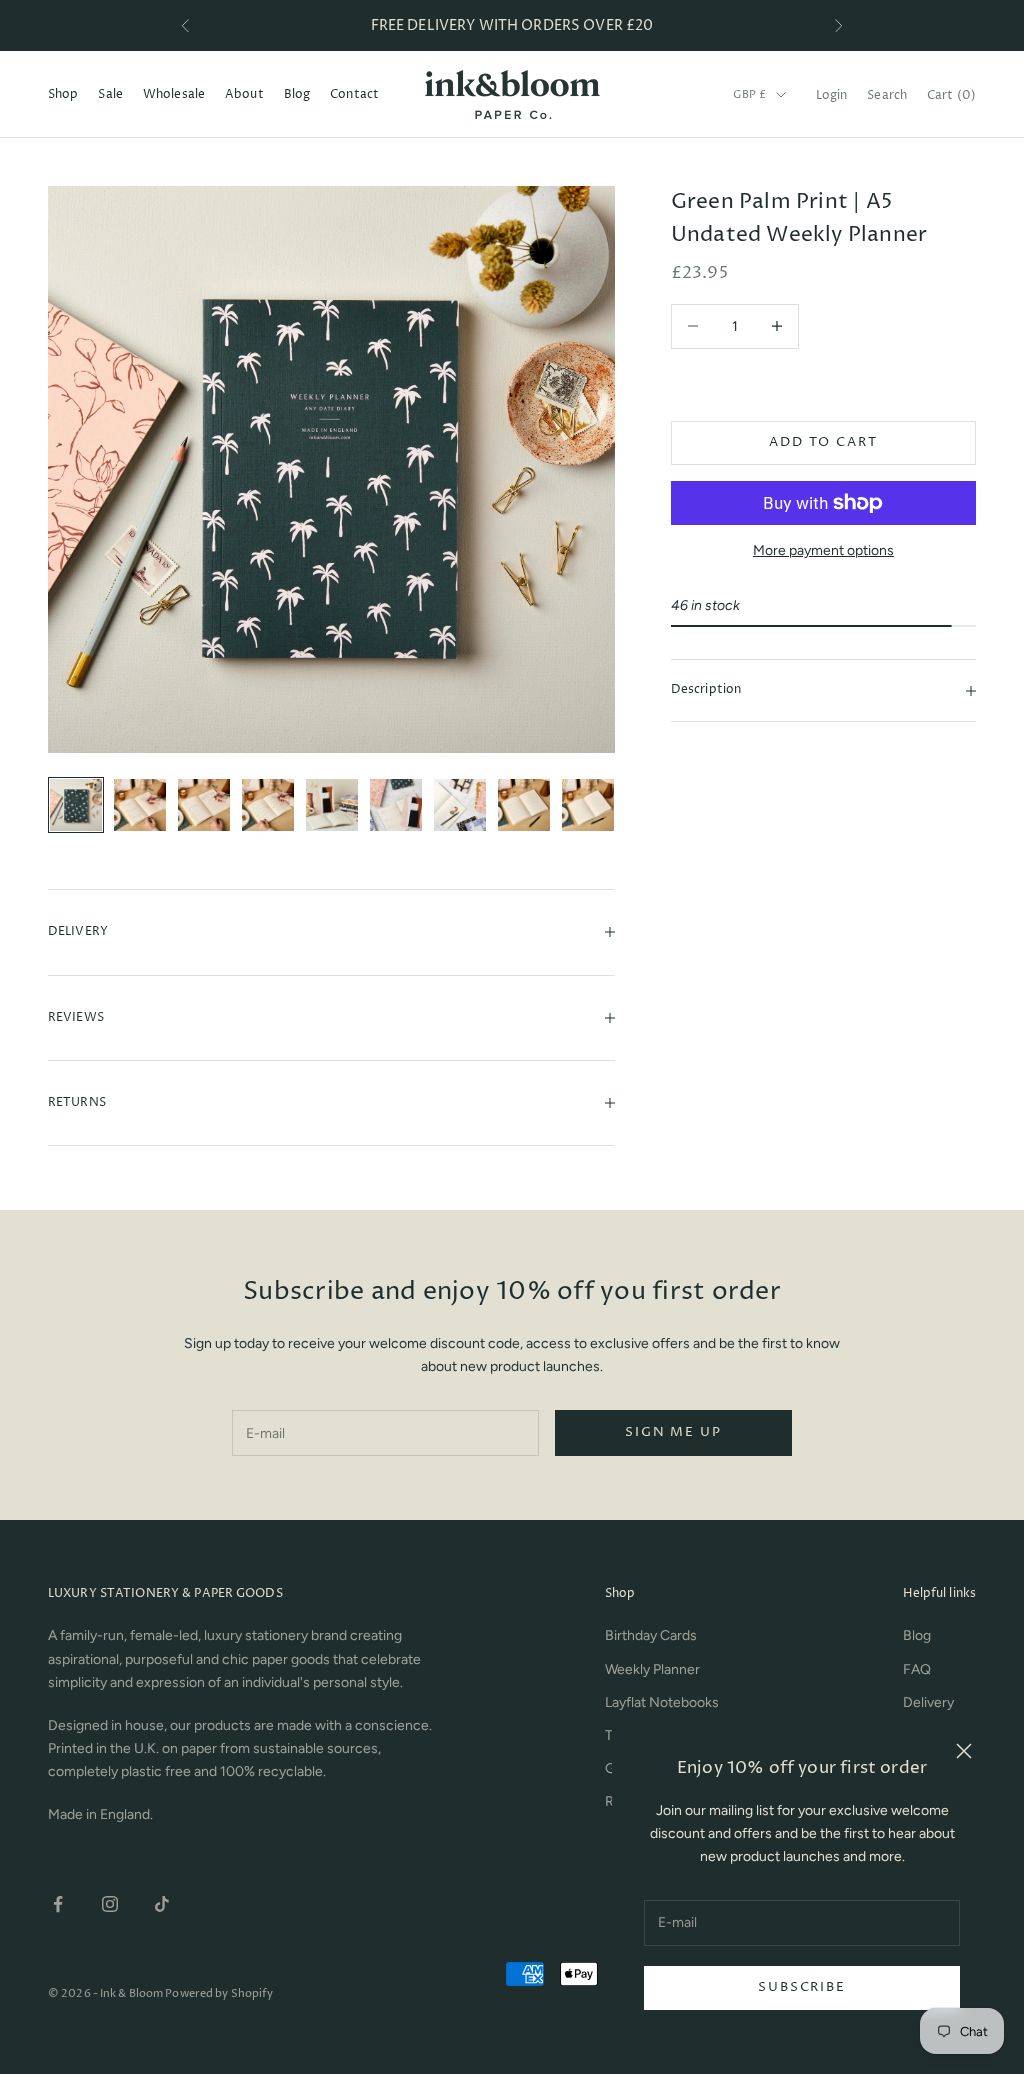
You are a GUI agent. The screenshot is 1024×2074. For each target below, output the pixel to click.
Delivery (928, 1702)
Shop (63, 94)
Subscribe (801, 1987)
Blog (297, 94)
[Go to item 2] (140, 805)
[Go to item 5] (332, 805)
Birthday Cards (651, 1635)
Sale (110, 94)
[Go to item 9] (588, 805)
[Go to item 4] (268, 805)
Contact (354, 94)
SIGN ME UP (673, 1432)
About (244, 94)
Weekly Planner (652, 1669)
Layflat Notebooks (662, 1702)
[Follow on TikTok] (162, 1904)
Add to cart (823, 442)
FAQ (917, 1669)
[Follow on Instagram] (110, 1904)
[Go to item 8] (524, 805)
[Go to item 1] (76, 805)
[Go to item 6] (396, 805)
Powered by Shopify (219, 1993)
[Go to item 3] (204, 805)
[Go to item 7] (460, 805)
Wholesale (174, 94)
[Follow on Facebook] (58, 1904)
